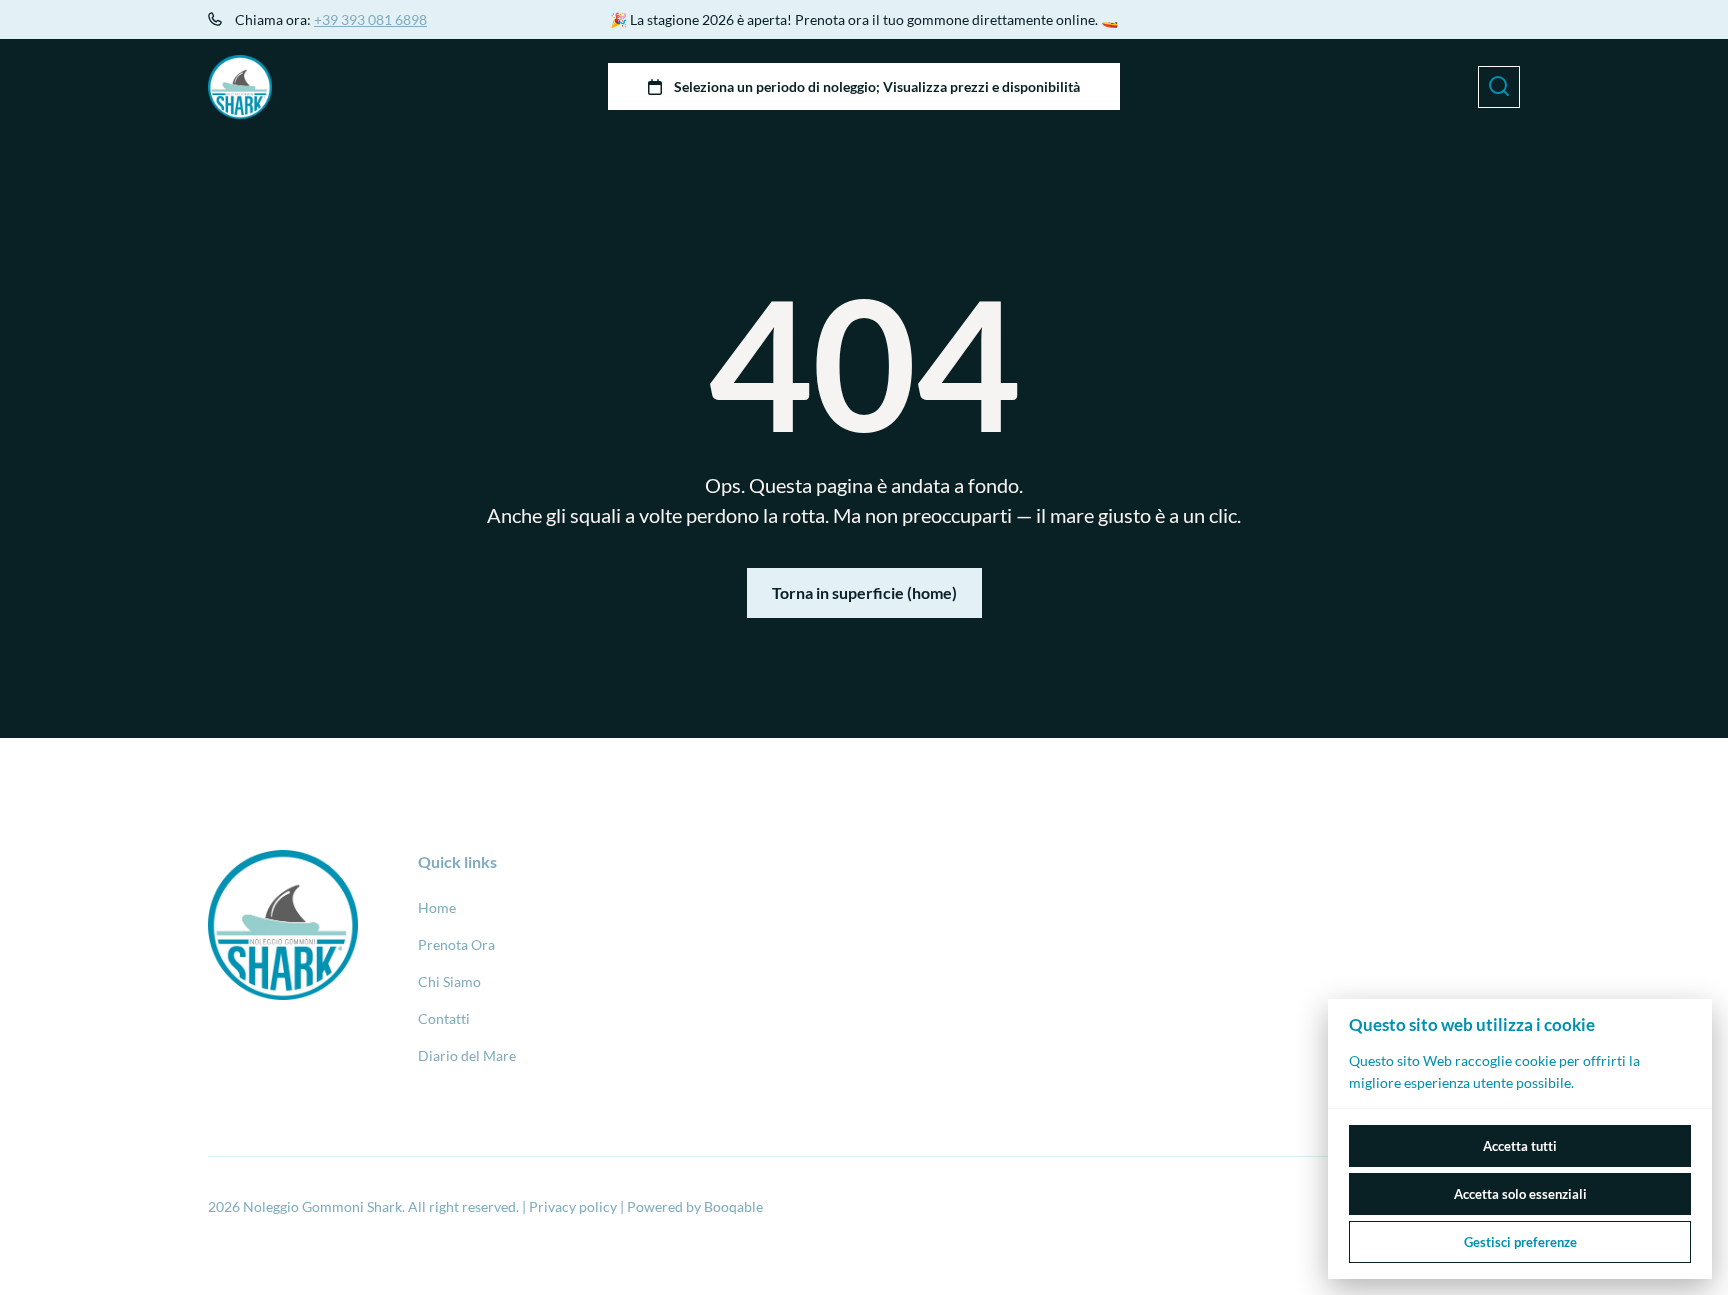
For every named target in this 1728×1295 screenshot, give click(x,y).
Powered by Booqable (695, 1206)
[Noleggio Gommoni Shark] (240, 87)
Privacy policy (573, 1206)
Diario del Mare (467, 1055)
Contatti (444, 1018)
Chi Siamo (449, 981)
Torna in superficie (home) (864, 592)
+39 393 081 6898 (370, 19)
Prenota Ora (456, 944)
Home (437, 907)
